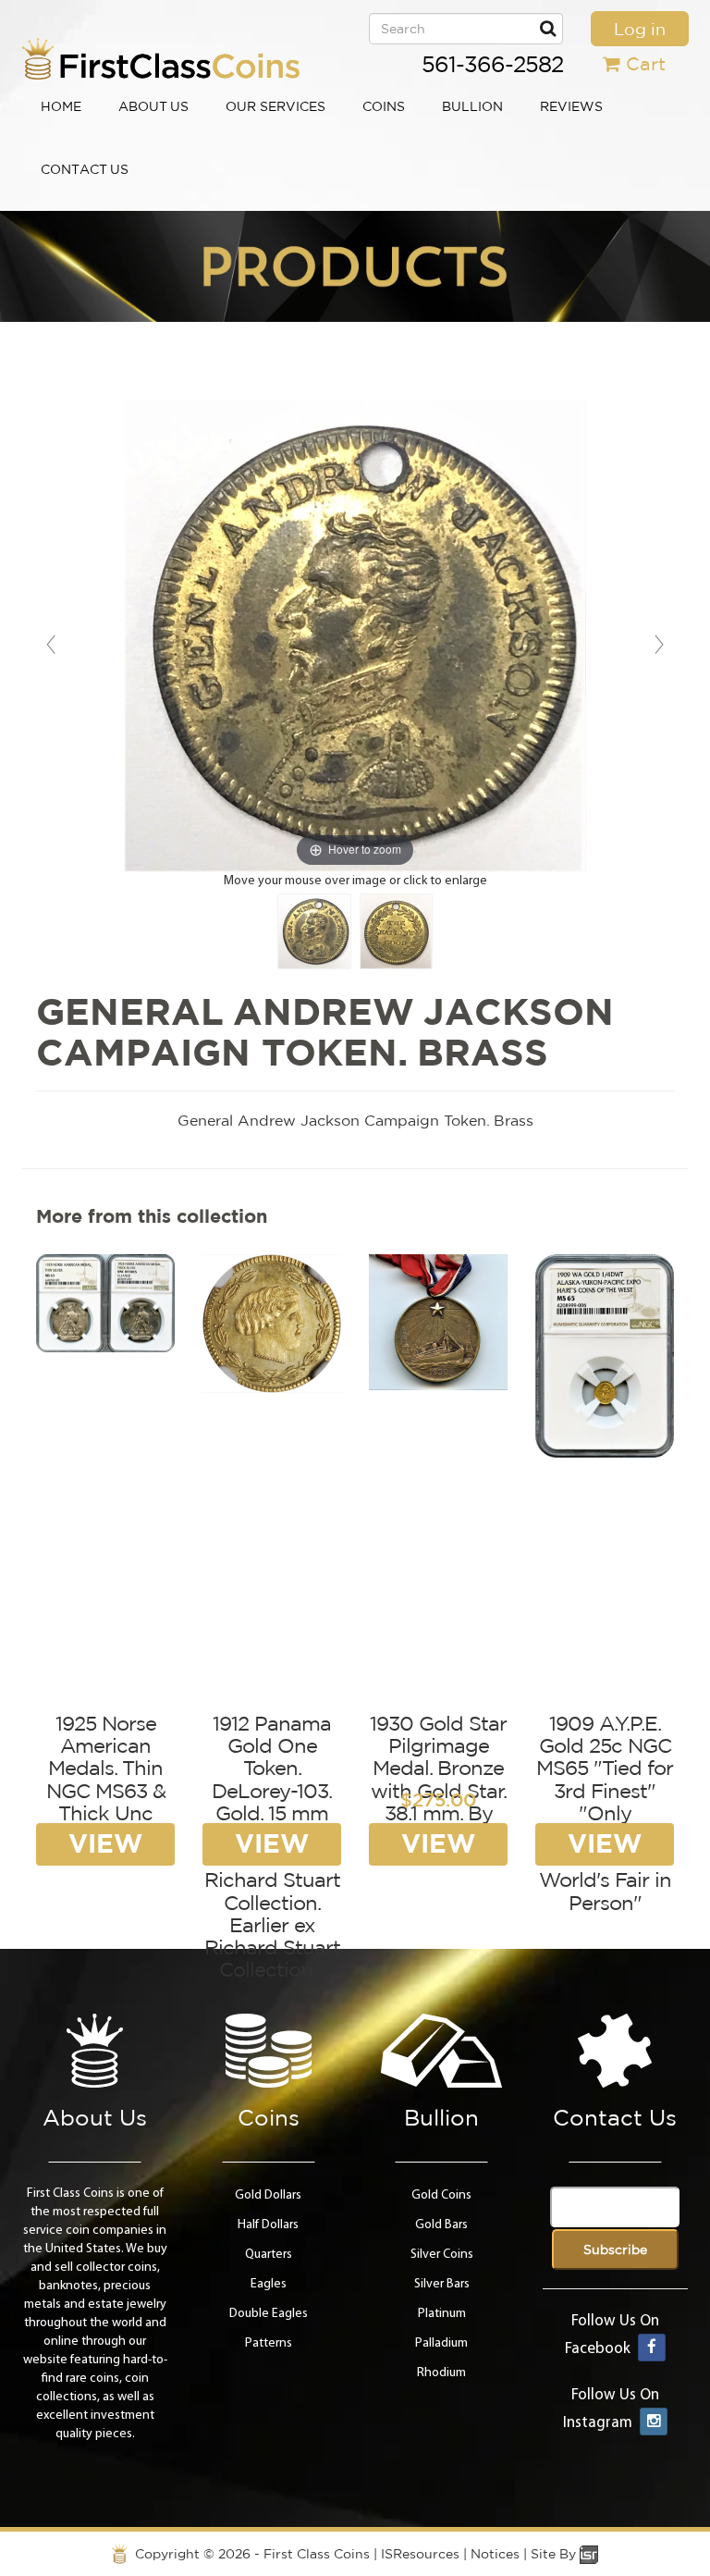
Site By (555, 2554)
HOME (61, 106)
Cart (646, 63)
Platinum (442, 2314)
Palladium (441, 2343)
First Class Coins (317, 2554)
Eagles (269, 2284)
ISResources (420, 2554)
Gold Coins (441, 2195)
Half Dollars (268, 2225)
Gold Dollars (268, 2195)
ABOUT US (153, 106)
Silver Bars (442, 2284)
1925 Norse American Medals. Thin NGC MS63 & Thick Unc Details (106, 1779)
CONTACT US (85, 169)
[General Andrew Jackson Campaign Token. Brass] (314, 931)
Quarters (269, 2255)
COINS (384, 106)
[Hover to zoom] (355, 636)
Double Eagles (269, 2314)
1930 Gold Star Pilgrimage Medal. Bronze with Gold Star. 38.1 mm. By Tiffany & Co (438, 1779)
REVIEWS (571, 106)
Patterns (269, 2343)
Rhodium (441, 2373)
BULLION (472, 106)
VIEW (105, 1843)
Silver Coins (442, 2255)
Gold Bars (441, 2225)
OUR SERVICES (275, 106)
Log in (640, 29)
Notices (495, 2554)
